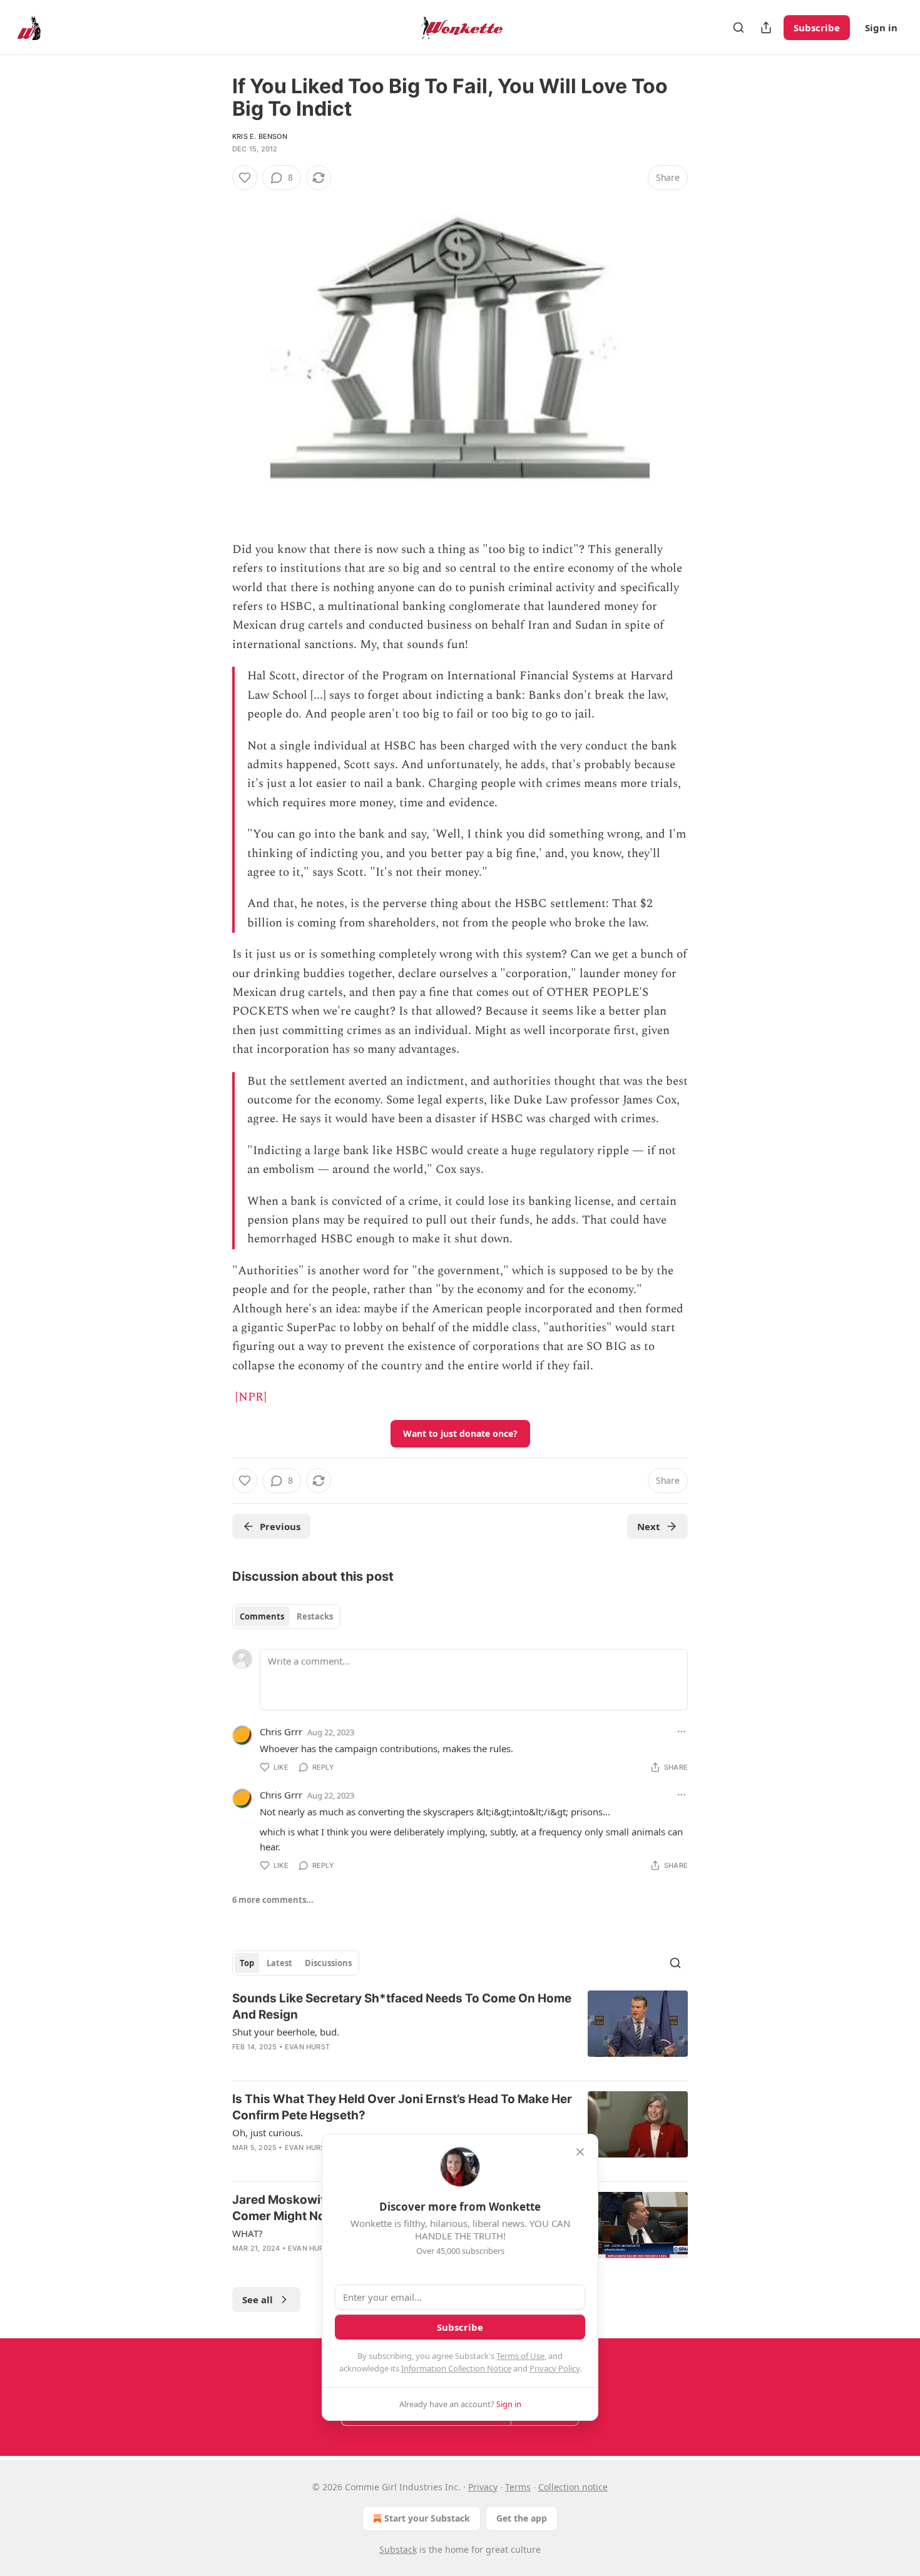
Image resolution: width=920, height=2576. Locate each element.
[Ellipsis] (682, 1732)
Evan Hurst (307, 2047)
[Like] (245, 178)
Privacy (483, 2487)
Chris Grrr (281, 1732)
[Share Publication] (766, 28)
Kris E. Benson (260, 136)
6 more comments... (273, 1900)
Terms (518, 2487)
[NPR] (251, 1397)
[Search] (739, 28)
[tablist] (286, 1616)
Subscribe (817, 28)
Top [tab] (247, 1963)
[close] (580, 2152)
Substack (398, 2549)
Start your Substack (427, 2518)
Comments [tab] (262, 1616)
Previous (280, 1526)
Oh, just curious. (268, 2132)
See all (258, 2300)
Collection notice (573, 2487)
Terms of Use (520, 2356)
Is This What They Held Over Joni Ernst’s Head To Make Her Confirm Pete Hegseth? (402, 2107)
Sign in (881, 28)
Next (649, 1526)
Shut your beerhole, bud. (286, 2032)
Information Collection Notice (456, 2368)
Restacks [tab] (315, 1616)
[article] (460, 2031)
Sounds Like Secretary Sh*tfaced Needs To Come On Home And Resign (402, 2006)
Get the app (522, 2518)
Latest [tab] (279, 1963)
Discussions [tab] (328, 1963)
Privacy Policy (555, 2368)
